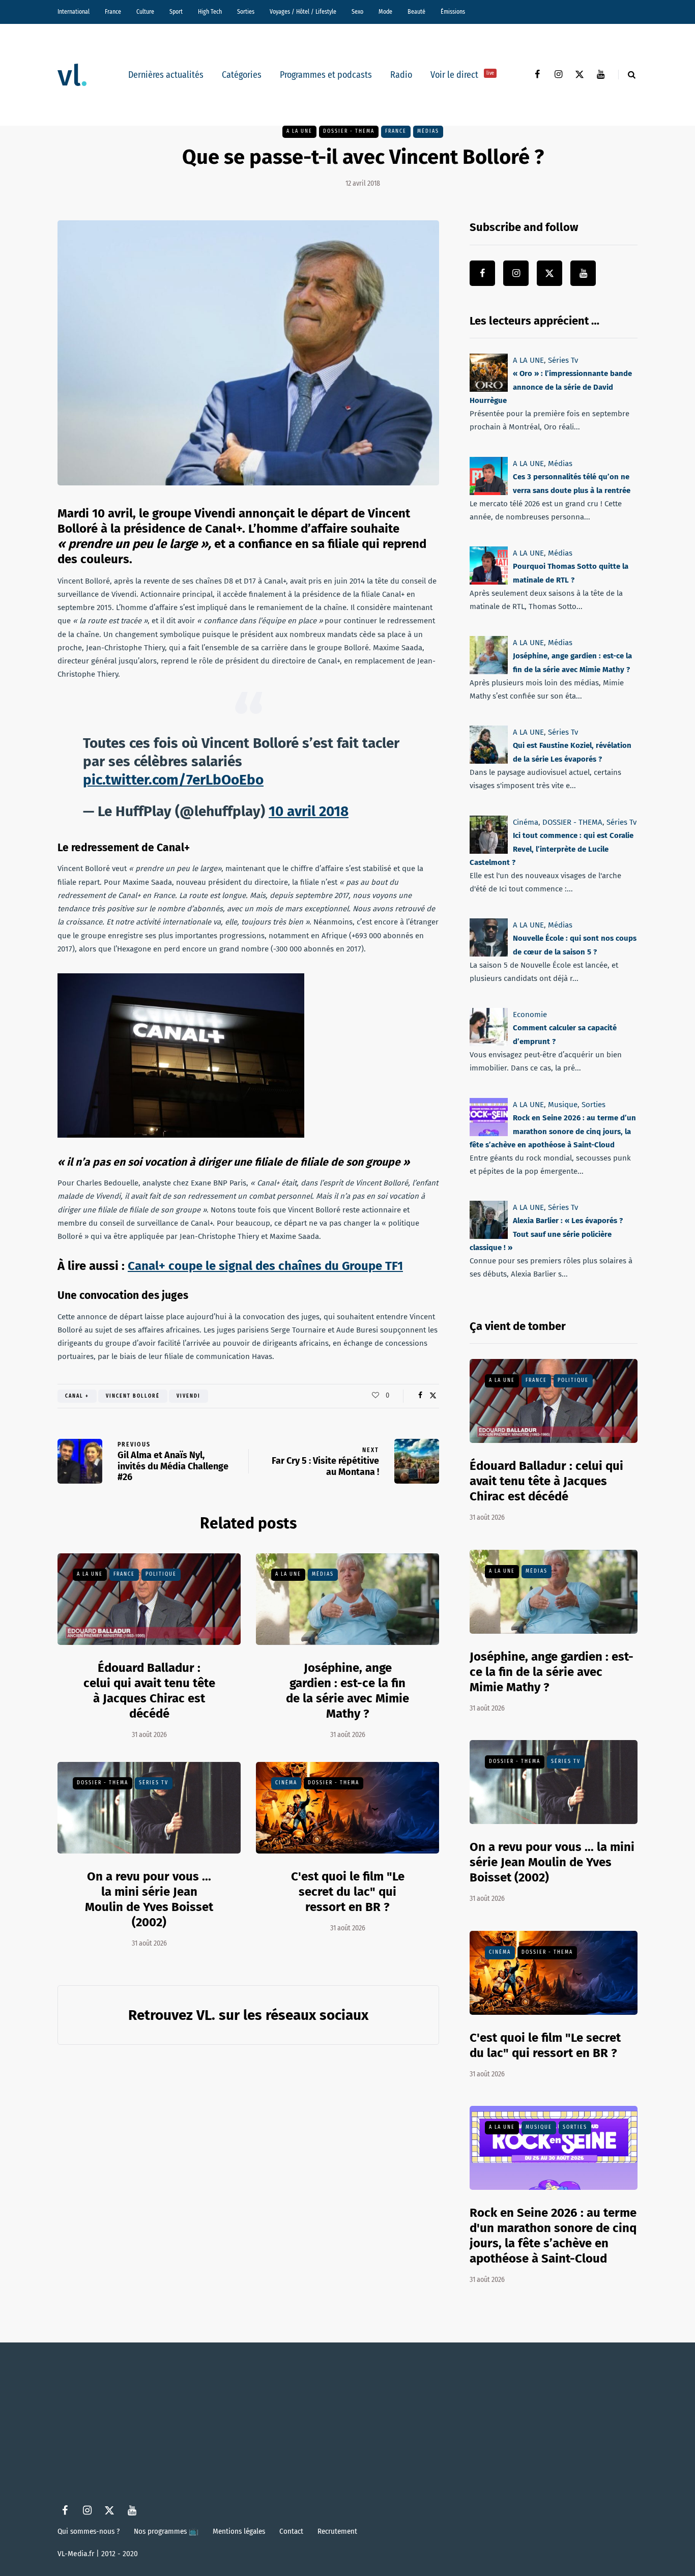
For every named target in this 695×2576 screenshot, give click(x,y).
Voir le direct (462, 75)
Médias (428, 131)
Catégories (242, 75)
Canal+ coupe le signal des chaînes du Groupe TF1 (265, 1266)
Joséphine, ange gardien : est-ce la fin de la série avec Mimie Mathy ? (347, 1691)
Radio (401, 75)
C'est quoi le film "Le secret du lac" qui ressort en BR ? (348, 1892)
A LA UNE (299, 131)
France (113, 12)
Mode (385, 12)
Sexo (357, 12)
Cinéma (286, 1783)
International (74, 12)
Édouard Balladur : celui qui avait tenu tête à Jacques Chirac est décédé (149, 1691)
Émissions (453, 12)
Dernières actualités (166, 75)
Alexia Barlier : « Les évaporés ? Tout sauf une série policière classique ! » (546, 1234)
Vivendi (189, 1396)
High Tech (210, 12)
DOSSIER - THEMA (349, 131)
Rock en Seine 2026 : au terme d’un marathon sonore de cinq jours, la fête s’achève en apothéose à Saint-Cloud (553, 1131)
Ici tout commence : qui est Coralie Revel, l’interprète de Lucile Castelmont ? (552, 849)
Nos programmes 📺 (166, 2531)
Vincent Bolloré (133, 1396)
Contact (291, 2531)
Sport (176, 12)
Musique (563, 1105)
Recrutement (337, 2531)
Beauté (416, 12)
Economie (530, 1015)
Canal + (77, 1396)
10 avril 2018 (309, 811)
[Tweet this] (433, 1396)
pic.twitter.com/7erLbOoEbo (173, 780)
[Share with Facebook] (420, 1396)
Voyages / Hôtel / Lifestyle (303, 12)
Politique (161, 1574)
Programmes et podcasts (326, 75)
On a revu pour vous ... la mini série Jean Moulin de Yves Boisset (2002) (552, 1862)
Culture (145, 12)
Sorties (246, 12)
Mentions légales (239, 2531)
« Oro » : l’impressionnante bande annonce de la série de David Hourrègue (551, 387)
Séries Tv (154, 1783)
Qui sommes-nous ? (89, 2531)
